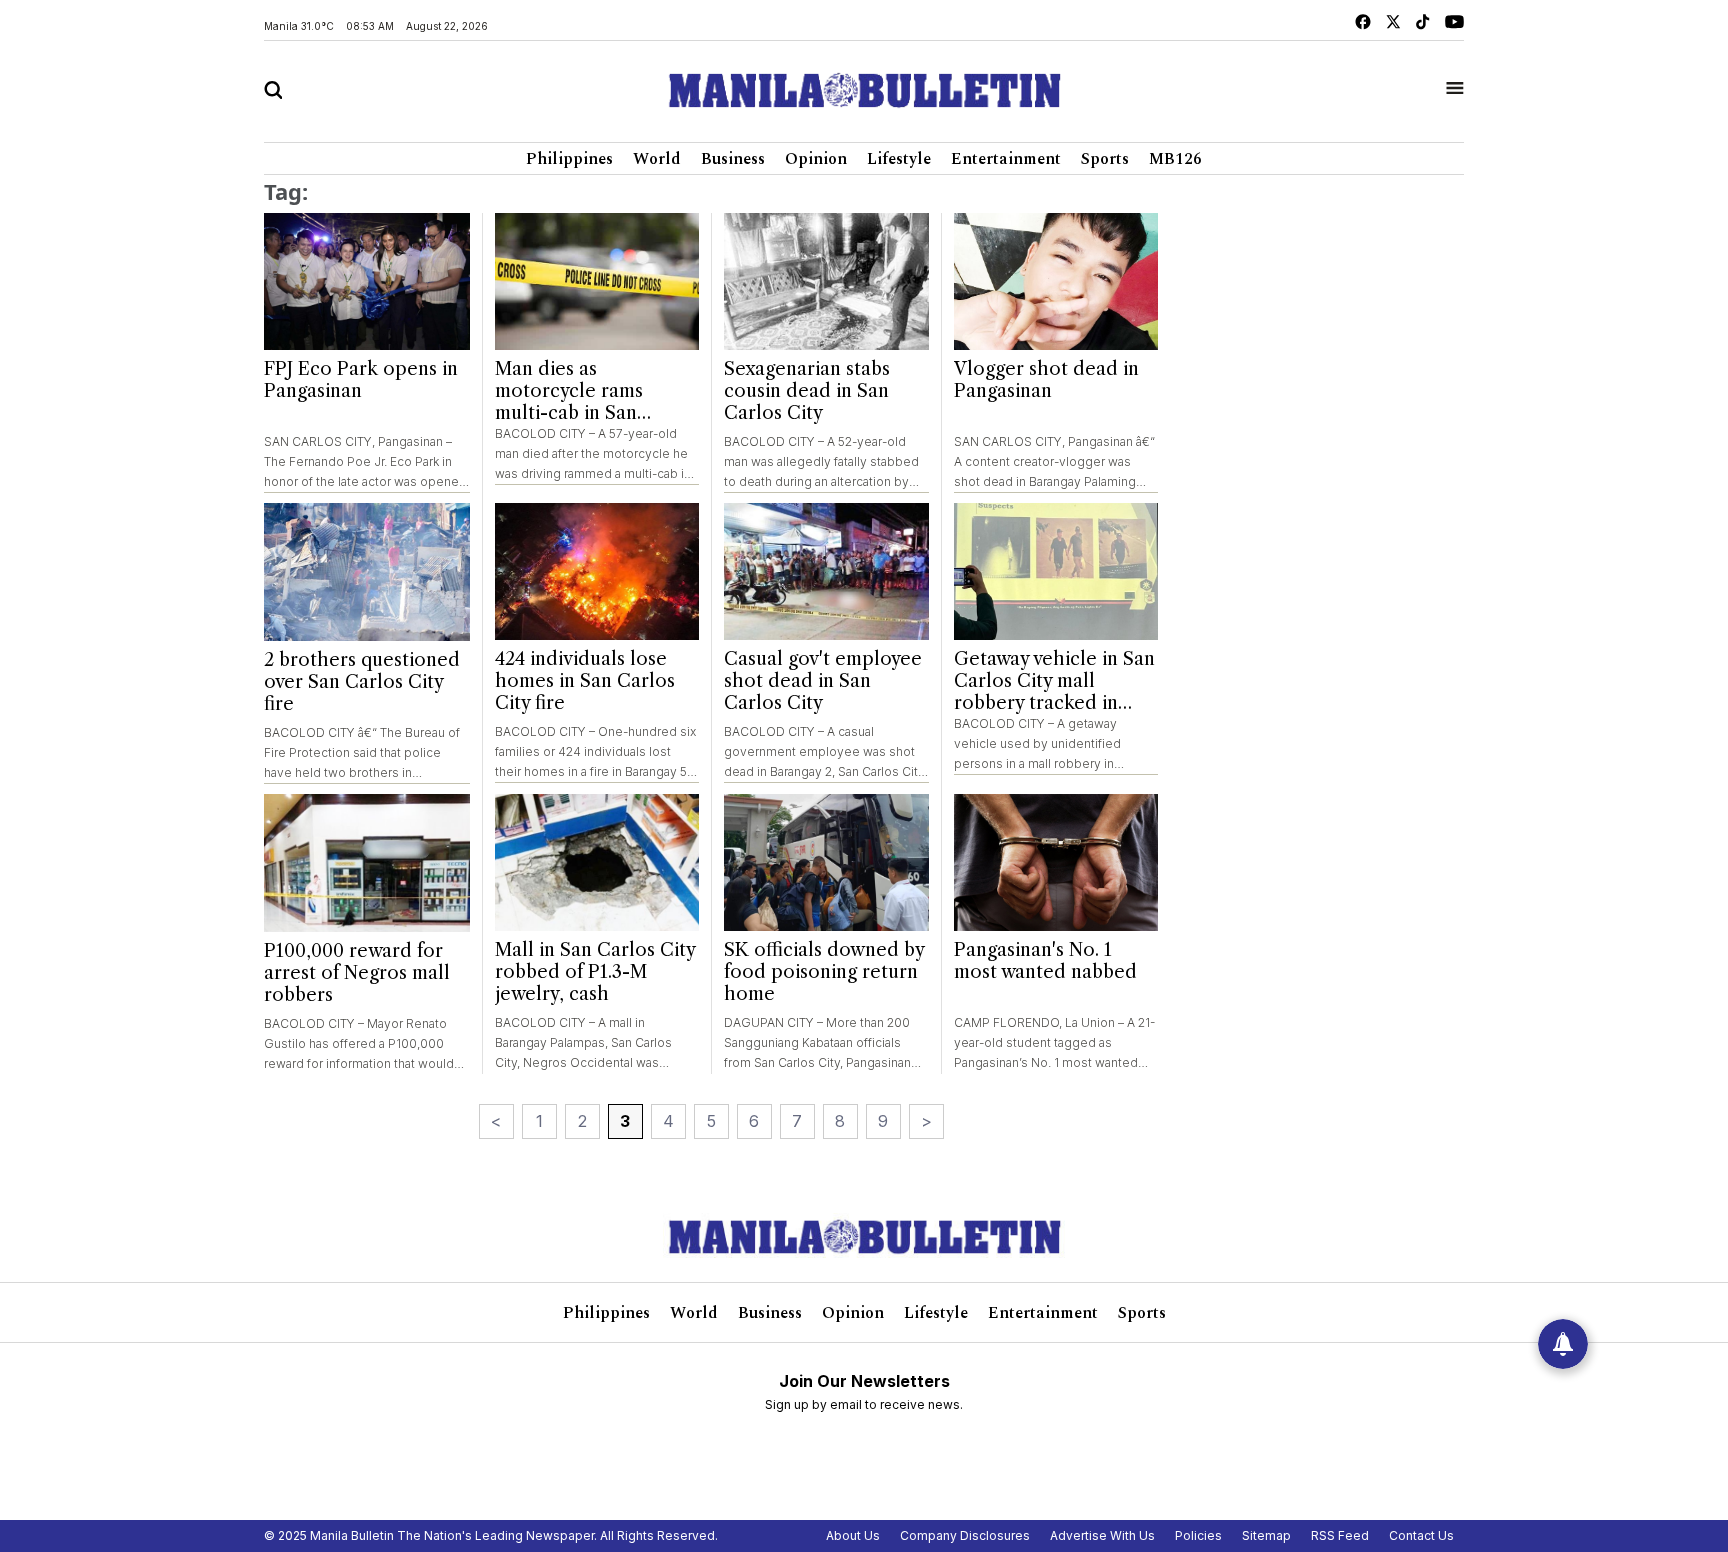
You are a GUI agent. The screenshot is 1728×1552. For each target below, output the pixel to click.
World (657, 159)
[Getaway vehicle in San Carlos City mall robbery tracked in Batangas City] (1056, 571)
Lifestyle (899, 159)
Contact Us (1421, 1535)
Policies (1198, 1535)
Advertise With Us (1102, 1535)
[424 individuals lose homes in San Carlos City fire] (597, 571)
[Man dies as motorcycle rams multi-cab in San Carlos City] (597, 281)
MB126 (1175, 159)
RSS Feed (1340, 1535)
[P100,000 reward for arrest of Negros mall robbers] (367, 863)
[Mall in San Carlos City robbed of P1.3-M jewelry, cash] (597, 862)
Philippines (569, 159)
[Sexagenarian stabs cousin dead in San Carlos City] (826, 281)
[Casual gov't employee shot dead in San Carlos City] (826, 571)
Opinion (816, 159)
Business (733, 159)
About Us (853, 1535)
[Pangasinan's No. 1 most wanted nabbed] (1056, 862)
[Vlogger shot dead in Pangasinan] (1056, 281)
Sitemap (1266, 1535)
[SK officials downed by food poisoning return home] (826, 862)
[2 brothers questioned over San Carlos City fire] (367, 572)
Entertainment (1006, 159)
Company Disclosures (965, 1535)
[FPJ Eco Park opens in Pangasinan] (367, 282)
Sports (1105, 159)
